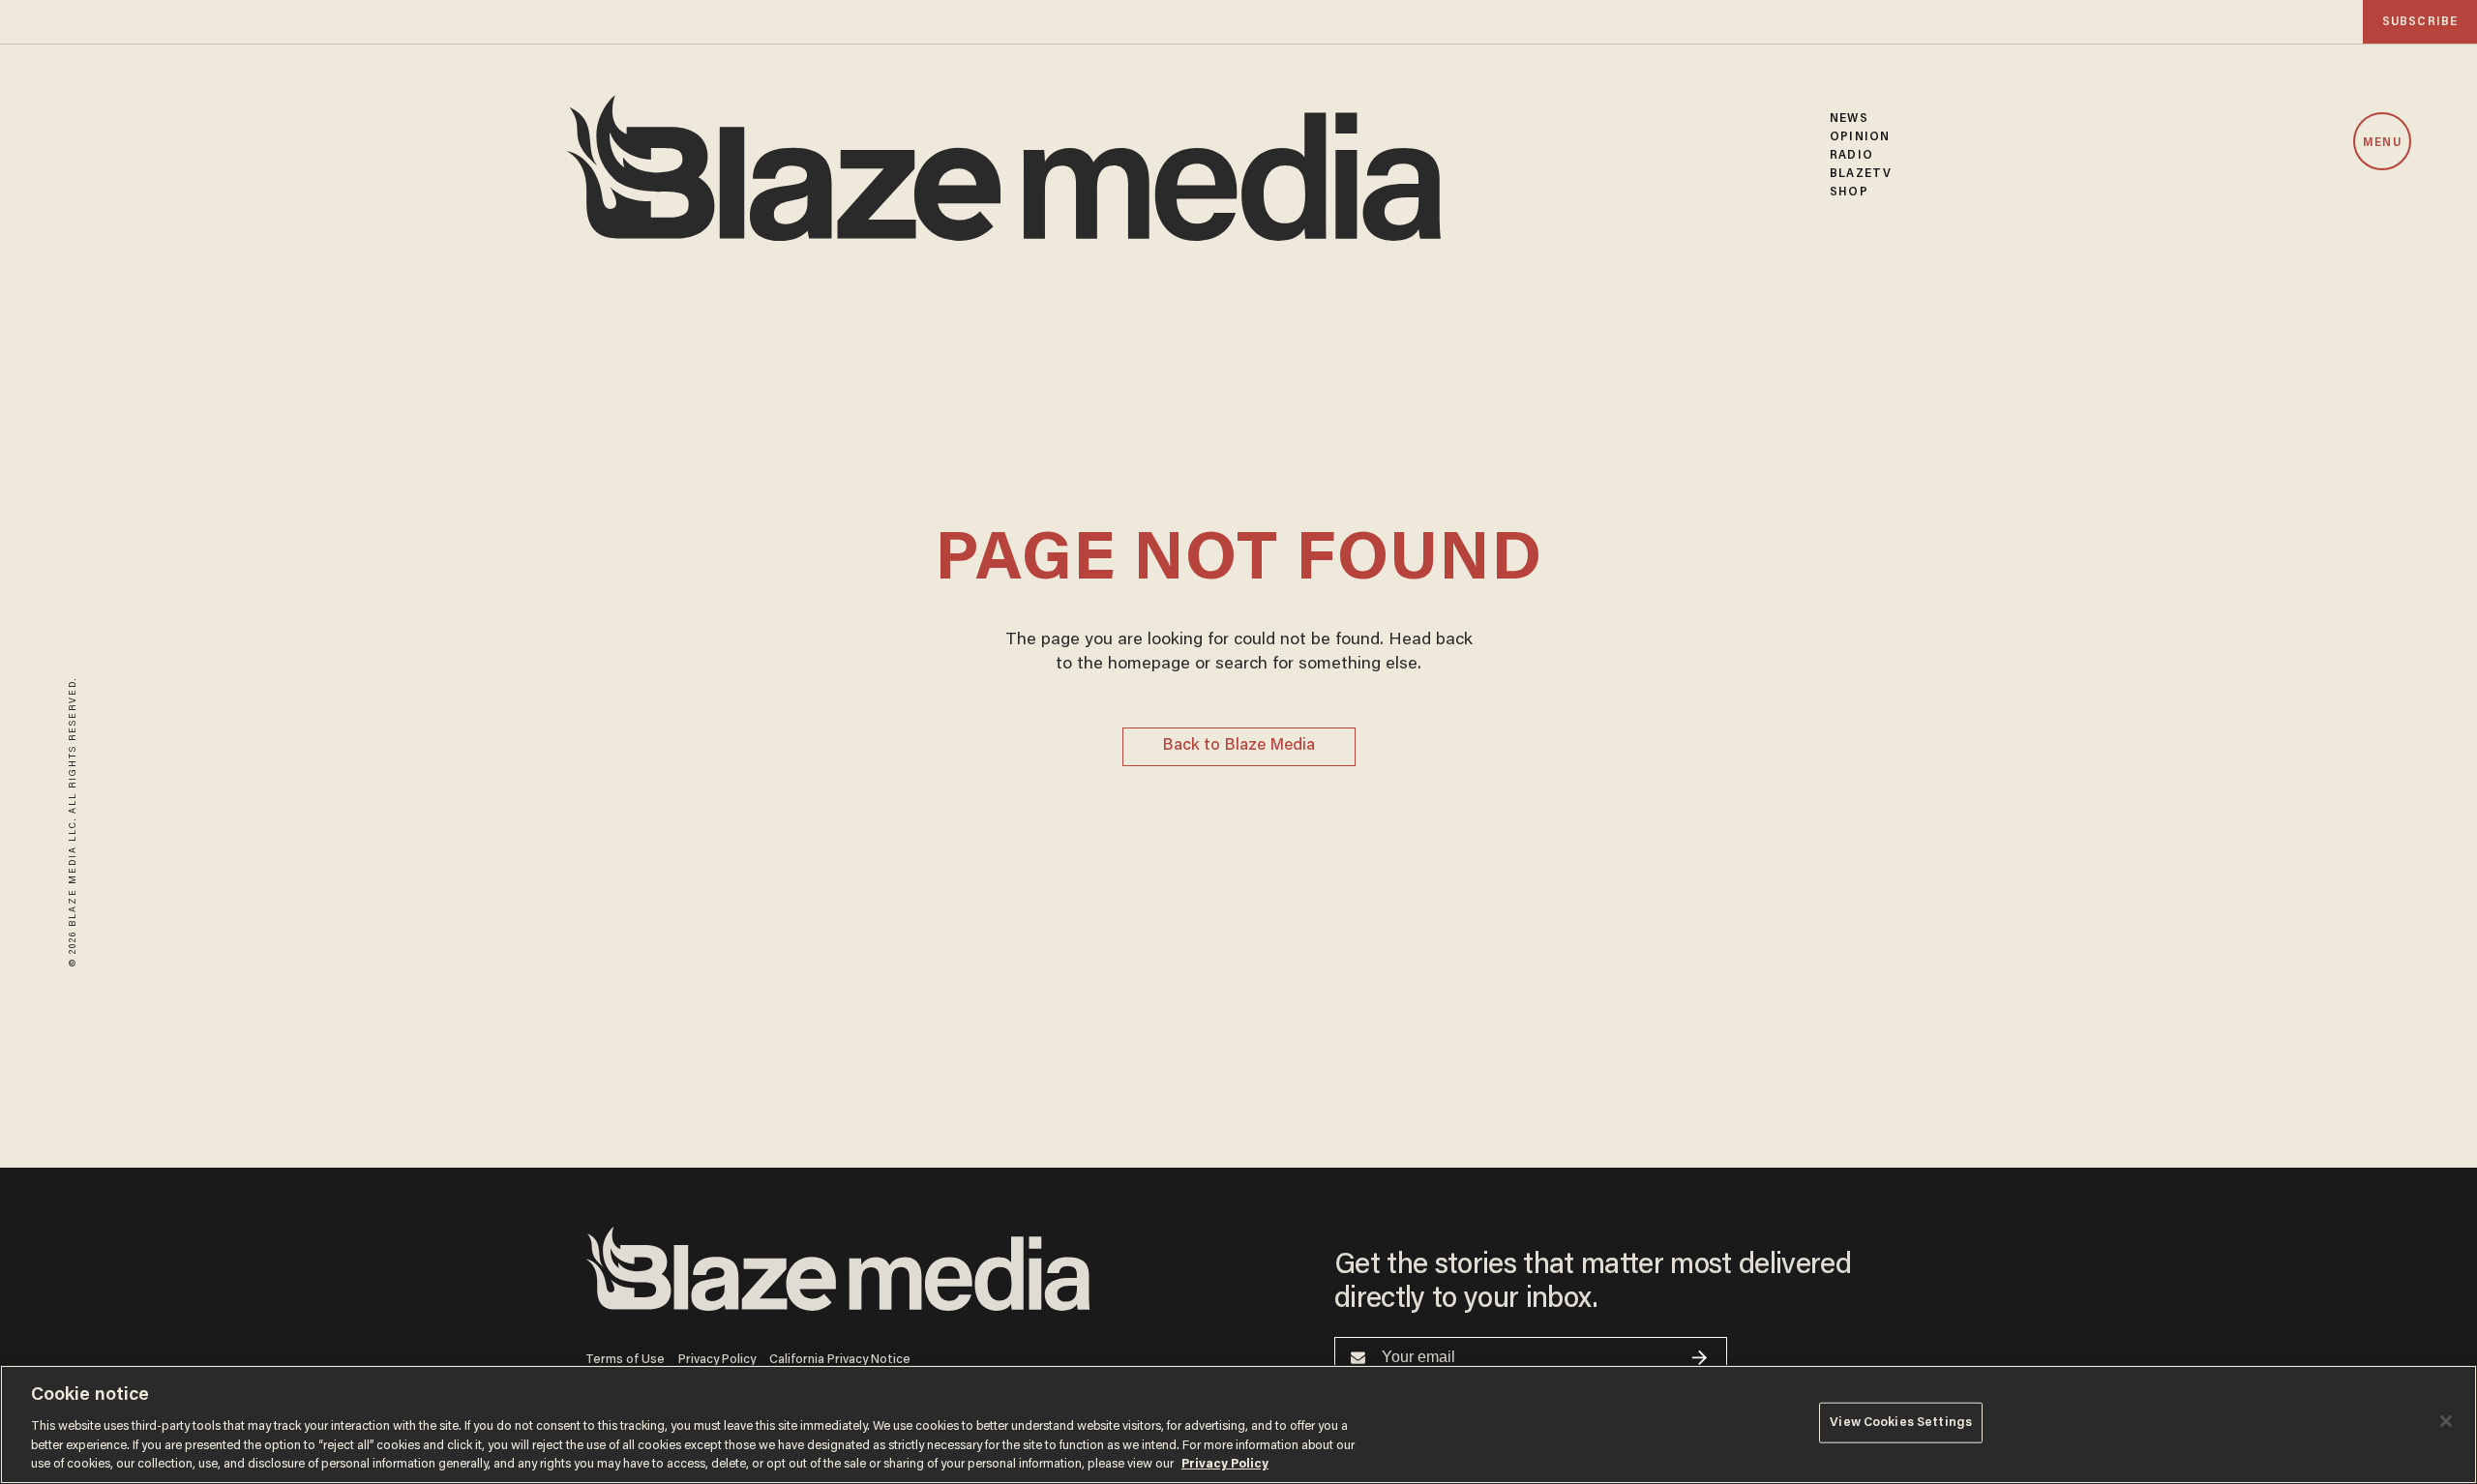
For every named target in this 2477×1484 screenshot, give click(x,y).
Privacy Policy (717, 1360)
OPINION (1860, 137)
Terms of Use (625, 1360)
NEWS (1849, 119)
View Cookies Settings (1901, 1423)
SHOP (1849, 192)
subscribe (2420, 22)
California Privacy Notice (840, 1360)
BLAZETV (1861, 174)
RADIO (1851, 155)
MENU (2382, 143)
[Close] (2446, 1421)
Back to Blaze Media (1238, 746)
